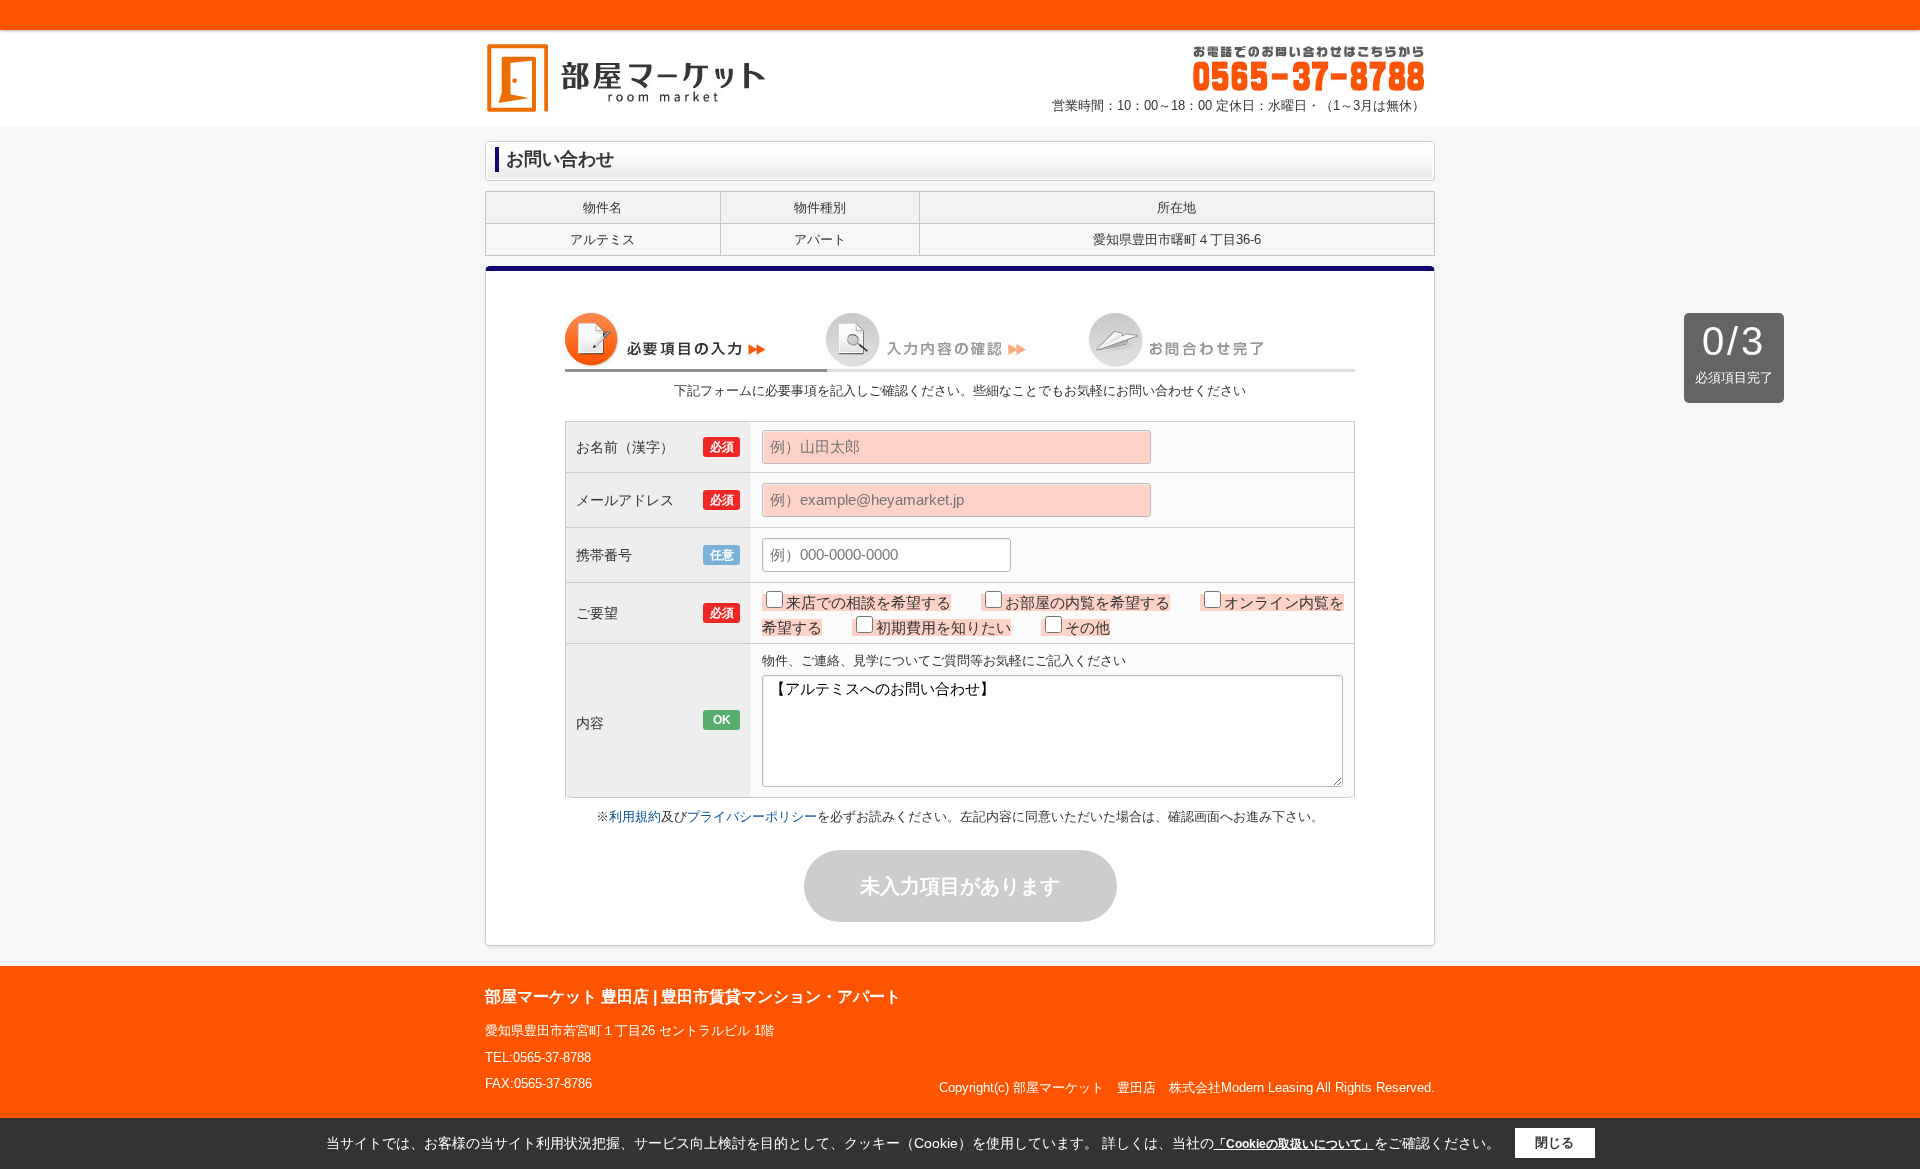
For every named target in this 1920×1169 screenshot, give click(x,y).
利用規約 (635, 816)
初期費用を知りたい (943, 627)
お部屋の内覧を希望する (1087, 602)
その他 (1087, 627)
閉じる (1554, 1142)
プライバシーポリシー (752, 816)
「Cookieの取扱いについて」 (1294, 1144)
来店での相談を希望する (868, 602)
